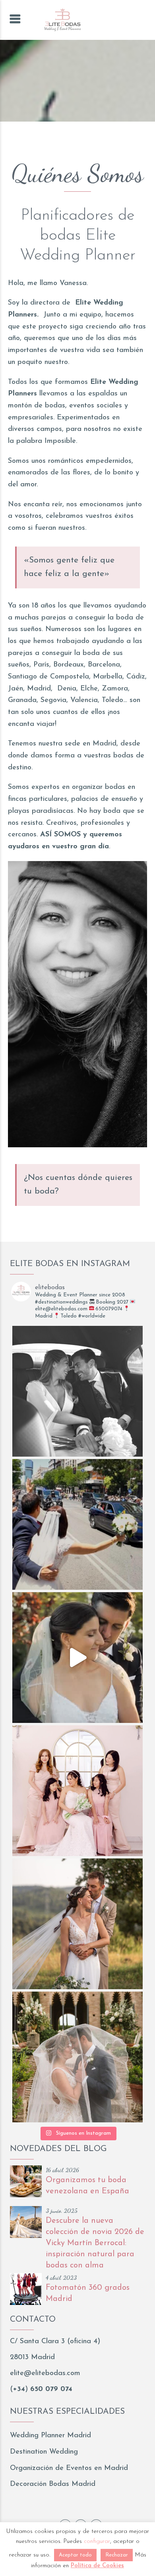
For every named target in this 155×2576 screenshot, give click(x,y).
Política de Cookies (97, 2566)
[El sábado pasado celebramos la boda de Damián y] (77, 1524)
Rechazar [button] (117, 2555)
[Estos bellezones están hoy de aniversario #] (77, 2057)
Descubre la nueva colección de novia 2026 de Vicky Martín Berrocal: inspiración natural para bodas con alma (95, 2243)
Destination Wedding (44, 2452)
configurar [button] (97, 2542)
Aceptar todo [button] (75, 2555)
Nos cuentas (51, 1178)
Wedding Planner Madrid (50, 2436)
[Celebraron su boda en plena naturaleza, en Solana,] (77, 1924)
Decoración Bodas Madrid (53, 2484)
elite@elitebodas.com (45, 2373)
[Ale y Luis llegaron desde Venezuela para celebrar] (77, 1658)
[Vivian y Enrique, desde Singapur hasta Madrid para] (77, 1791)
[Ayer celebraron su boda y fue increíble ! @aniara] (77, 1391)
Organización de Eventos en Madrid (69, 2468)
